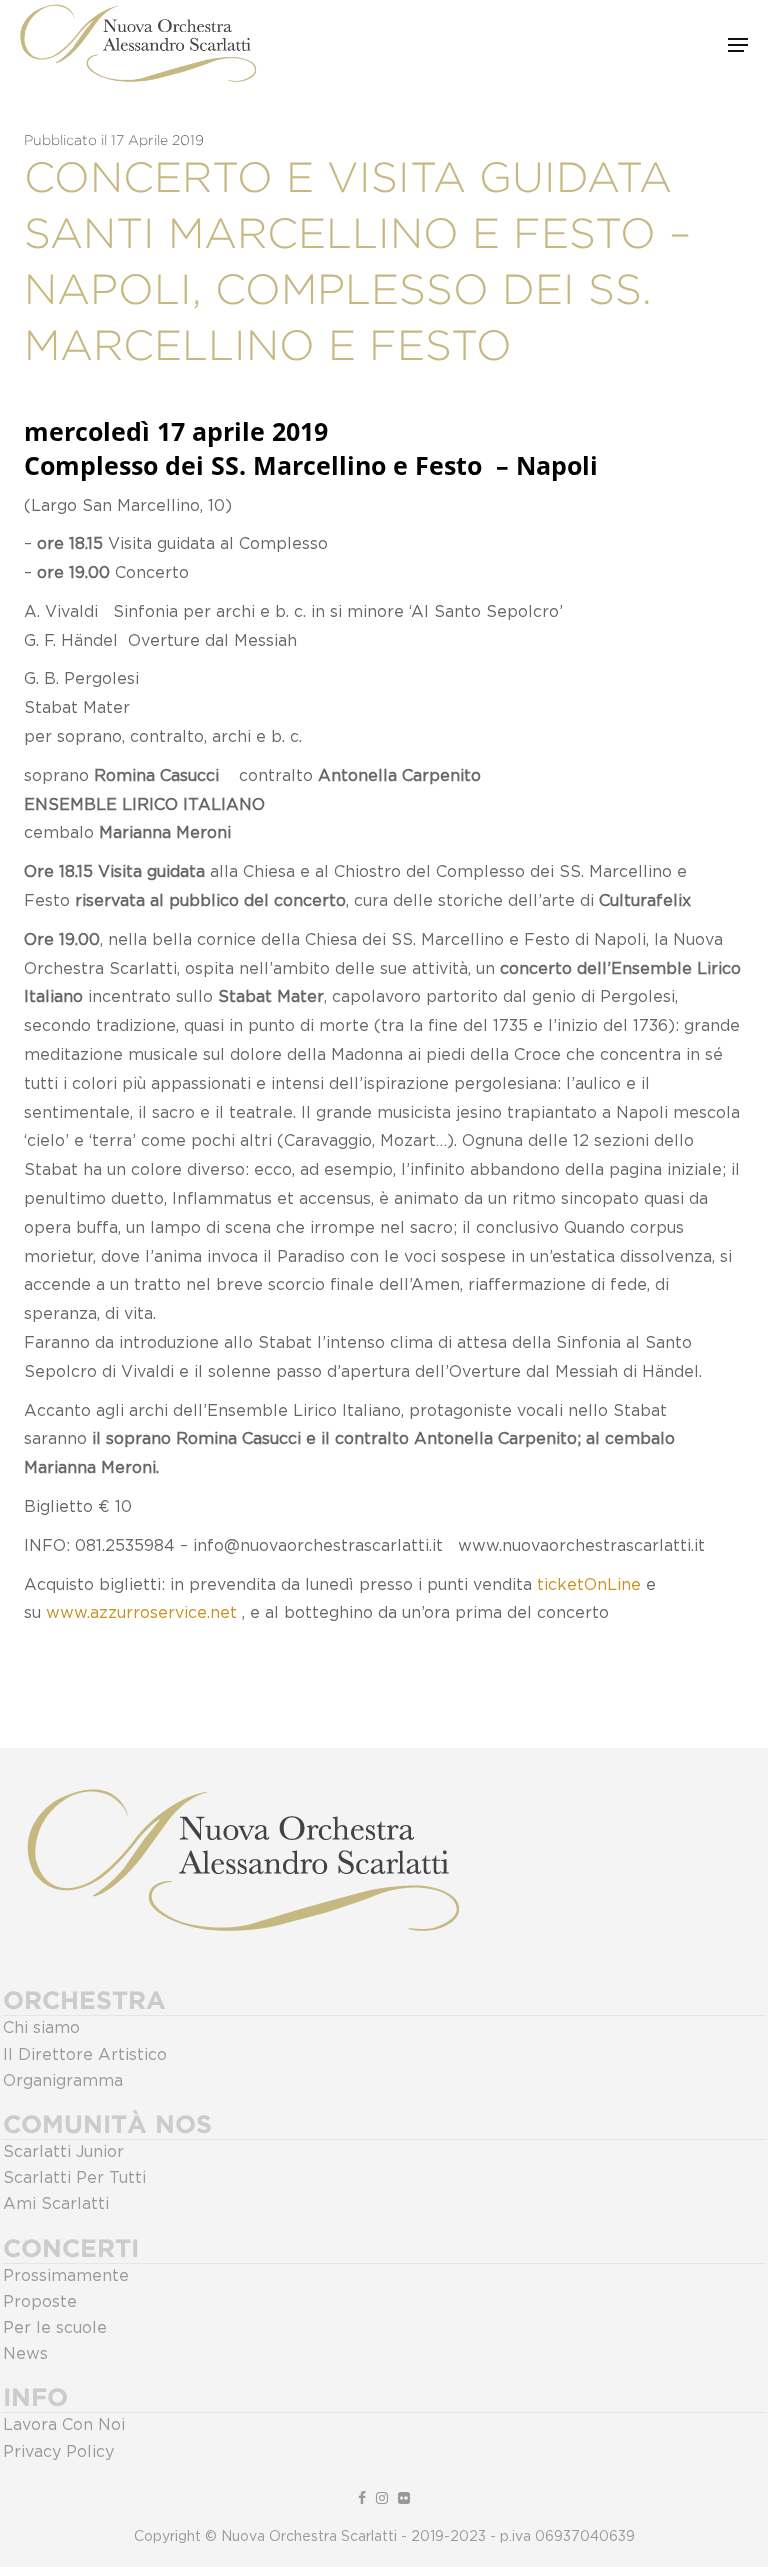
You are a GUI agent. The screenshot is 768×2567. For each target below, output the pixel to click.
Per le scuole (55, 2328)
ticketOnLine (589, 1585)
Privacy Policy (58, 2452)
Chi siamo (41, 2028)
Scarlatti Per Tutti (74, 2178)
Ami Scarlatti (56, 2204)
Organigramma (63, 2081)
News (25, 2354)
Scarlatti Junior (63, 2152)
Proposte (40, 2302)
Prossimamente (66, 2276)
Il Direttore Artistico (85, 2055)
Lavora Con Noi (64, 2425)
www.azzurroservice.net (141, 1613)
